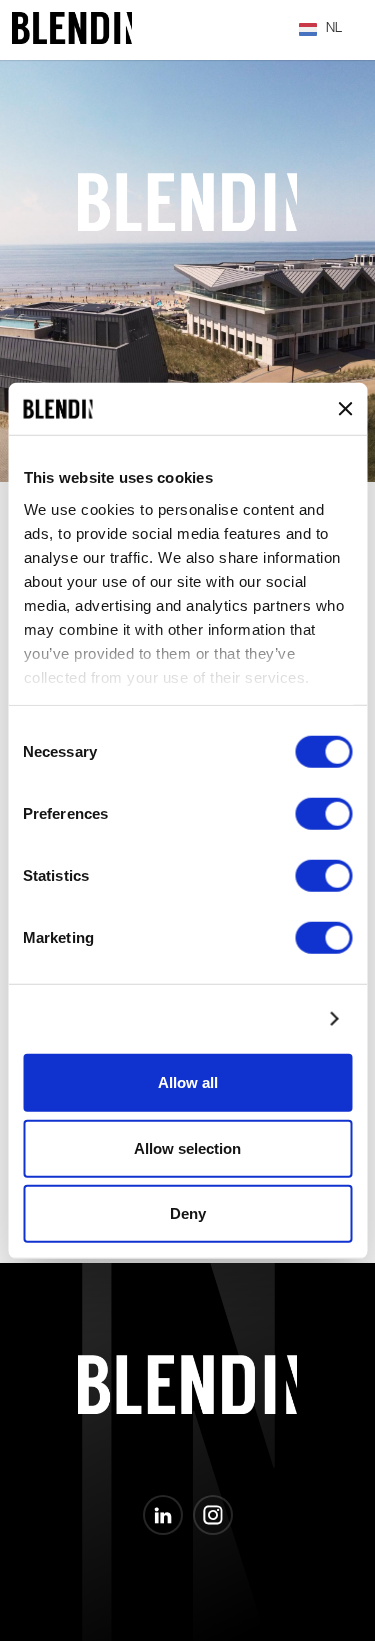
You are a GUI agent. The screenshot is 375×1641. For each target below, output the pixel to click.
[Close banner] (345, 409)
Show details (265, 1018)
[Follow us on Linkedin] (163, 1515)
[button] (322, 29)
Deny (188, 1213)
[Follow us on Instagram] (213, 1515)
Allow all (188, 1082)
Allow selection (187, 1147)
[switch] (323, 814)
